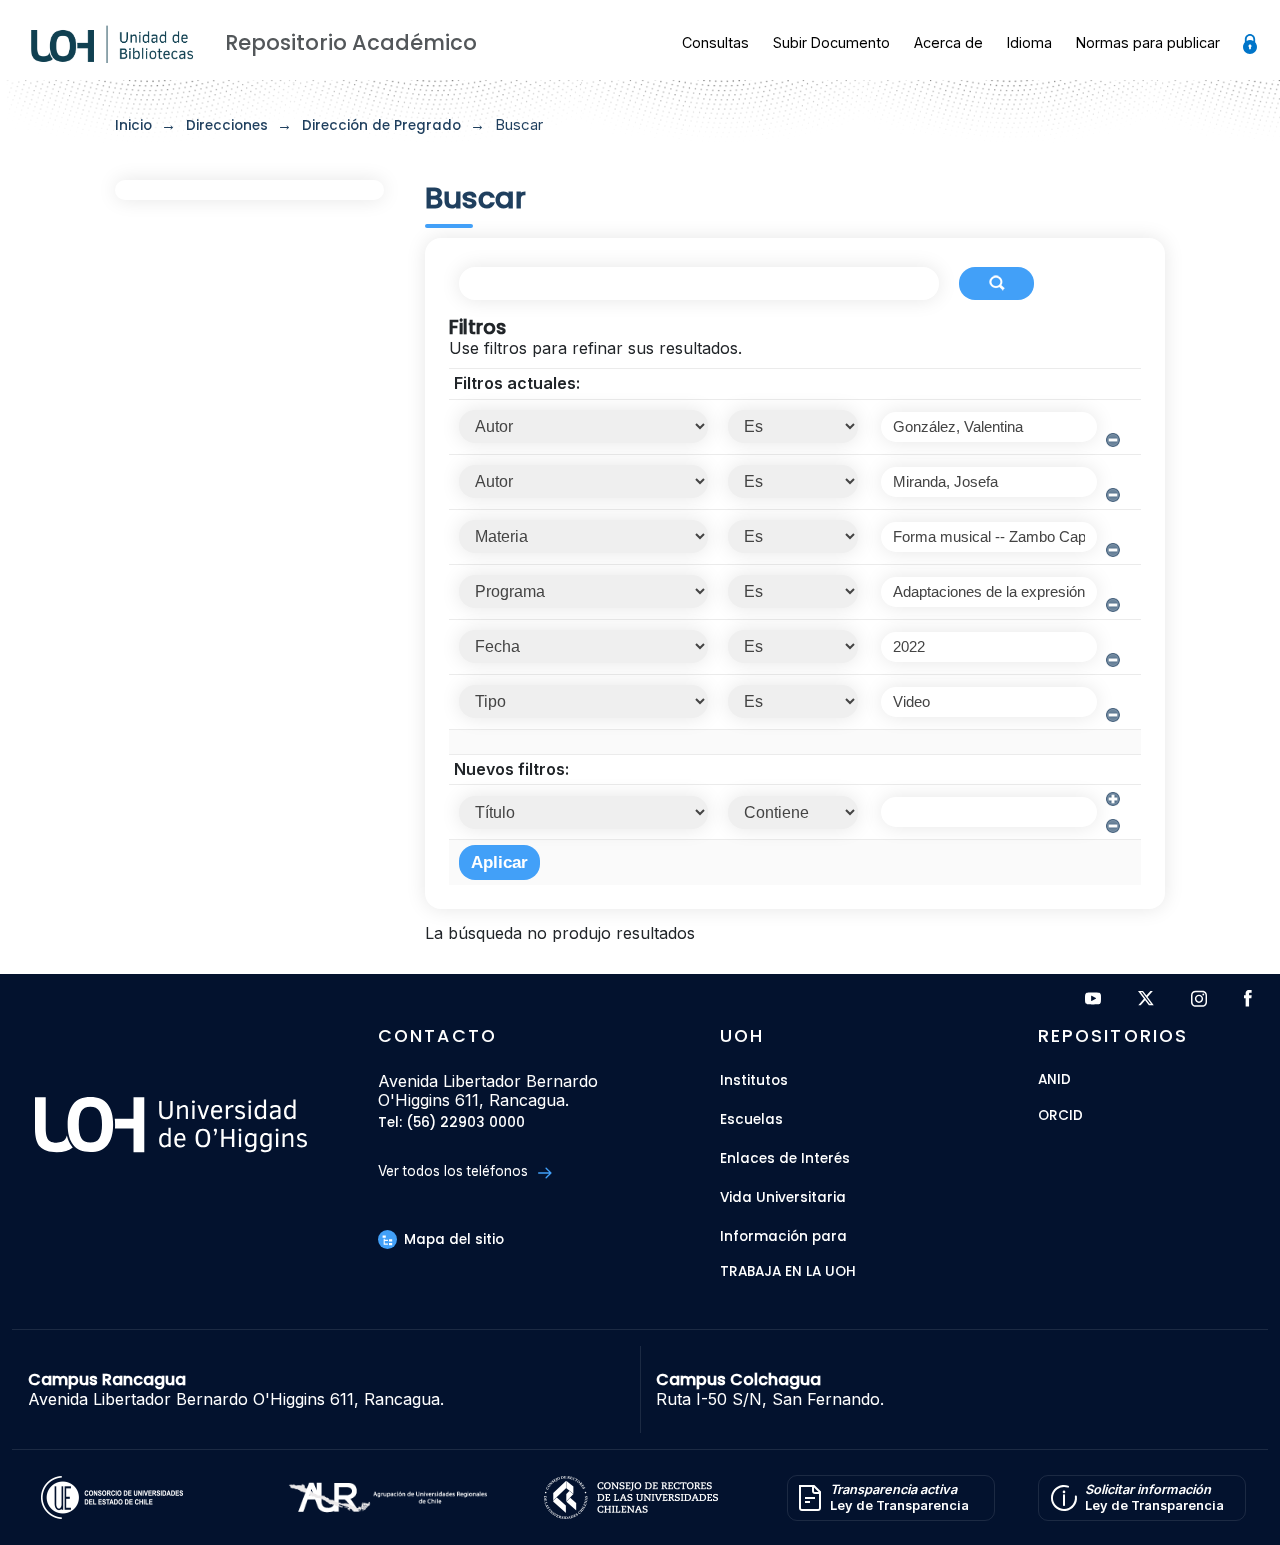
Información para (783, 1236)
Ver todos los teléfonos (455, 1171)
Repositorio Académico (351, 42)
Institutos (754, 1080)
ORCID (1060, 1116)
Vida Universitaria (783, 1197)
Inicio (133, 125)
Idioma (1029, 42)
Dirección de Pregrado (381, 125)
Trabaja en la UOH (788, 1272)
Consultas (715, 42)
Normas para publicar (1148, 42)
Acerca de (948, 42)
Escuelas (751, 1119)
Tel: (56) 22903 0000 (451, 1123)
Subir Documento (831, 42)
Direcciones (227, 125)
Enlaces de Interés (785, 1158)
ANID (1054, 1080)
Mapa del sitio (452, 1239)
